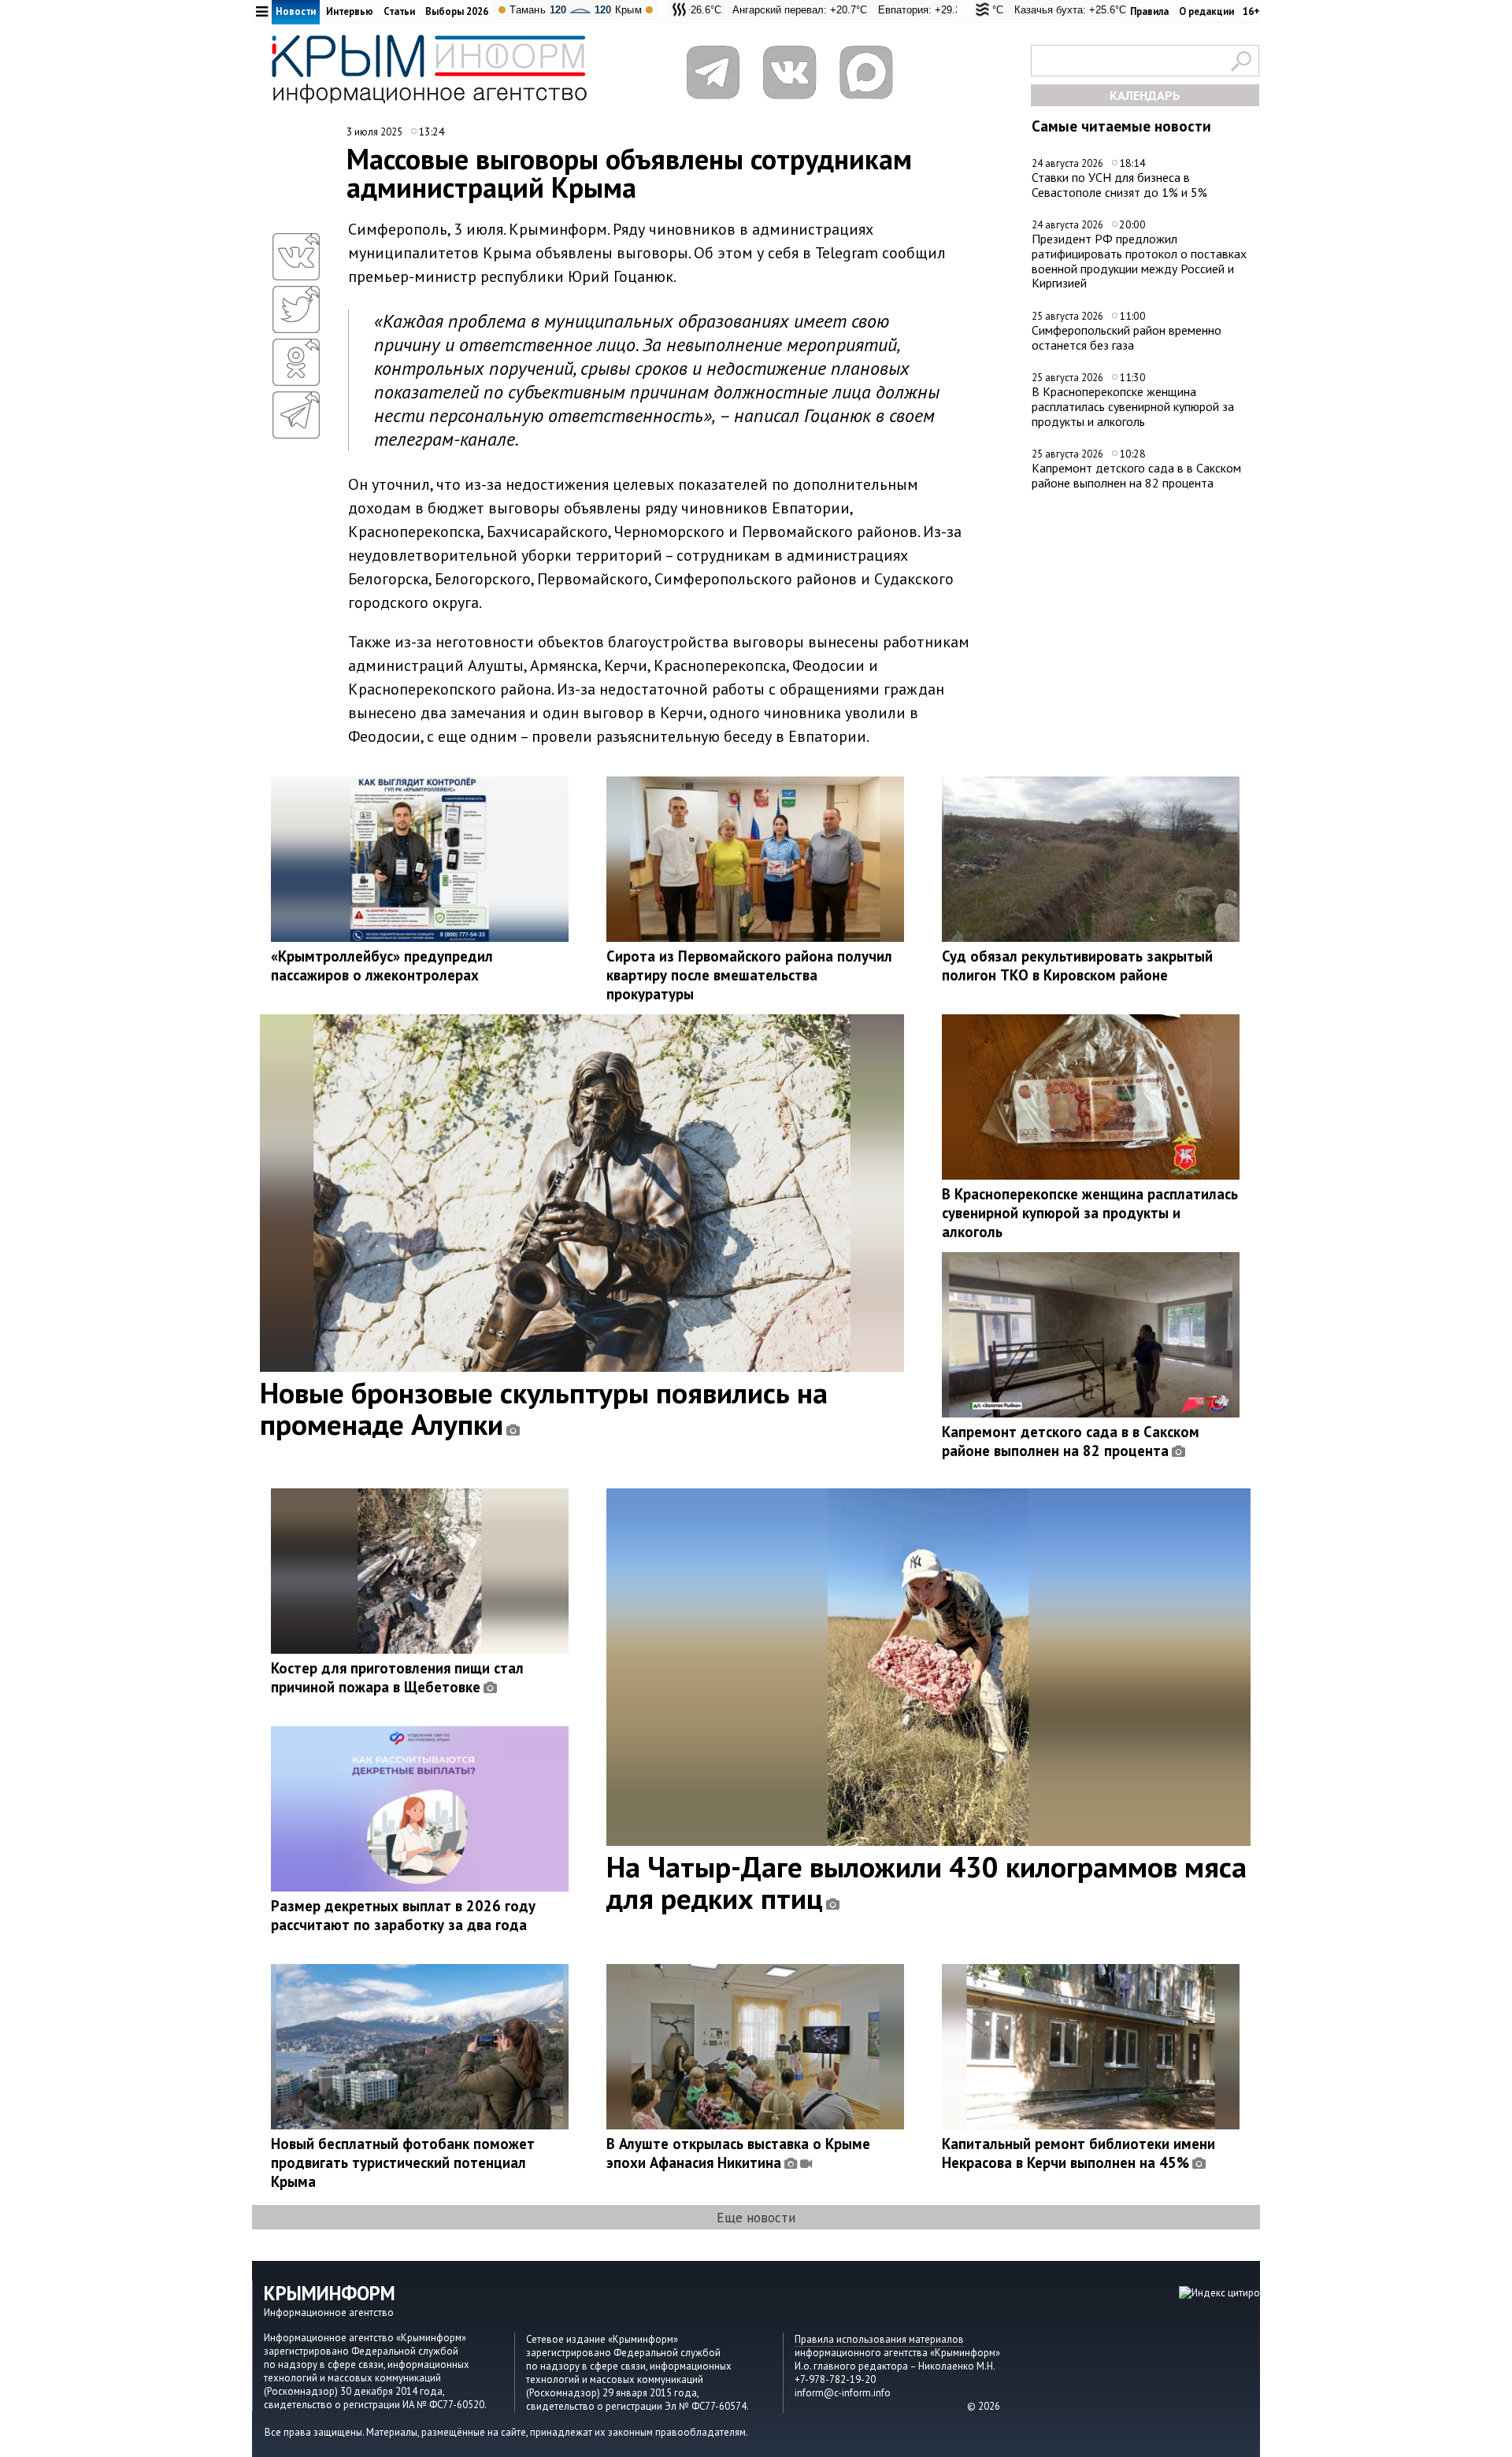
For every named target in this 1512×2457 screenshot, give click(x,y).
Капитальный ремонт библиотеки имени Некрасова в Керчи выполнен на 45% (1078, 2153)
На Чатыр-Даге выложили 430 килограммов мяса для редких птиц (926, 1882)
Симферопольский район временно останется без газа (1127, 337)
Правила (1149, 11)
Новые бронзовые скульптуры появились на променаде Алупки (544, 1408)
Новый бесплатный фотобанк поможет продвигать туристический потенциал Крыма (403, 2162)
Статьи (399, 11)
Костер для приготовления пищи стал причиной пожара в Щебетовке (397, 1677)
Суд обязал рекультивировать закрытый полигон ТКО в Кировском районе (1077, 965)
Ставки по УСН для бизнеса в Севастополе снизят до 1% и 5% (1119, 185)
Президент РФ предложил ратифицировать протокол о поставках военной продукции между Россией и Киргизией (1139, 261)
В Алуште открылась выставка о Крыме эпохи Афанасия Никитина (738, 2153)
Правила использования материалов (879, 2339)
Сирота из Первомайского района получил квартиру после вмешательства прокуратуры (749, 975)
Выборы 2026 (457, 11)
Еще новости (756, 2217)
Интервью (350, 11)
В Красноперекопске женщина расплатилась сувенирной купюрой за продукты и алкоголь (1133, 406)
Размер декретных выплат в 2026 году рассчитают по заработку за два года (403, 1915)
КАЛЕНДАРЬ (1145, 95)
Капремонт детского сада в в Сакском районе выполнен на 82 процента (1136, 475)
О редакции (1206, 11)
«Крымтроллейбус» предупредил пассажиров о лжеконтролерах (382, 965)
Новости (296, 11)
